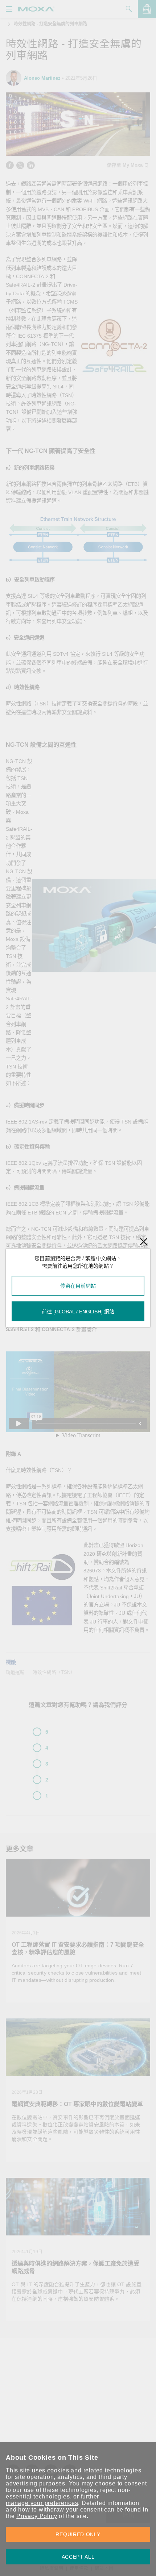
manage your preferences (42, 2503)
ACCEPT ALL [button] (78, 2557)
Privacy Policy (37, 2516)
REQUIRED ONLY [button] (78, 2534)
